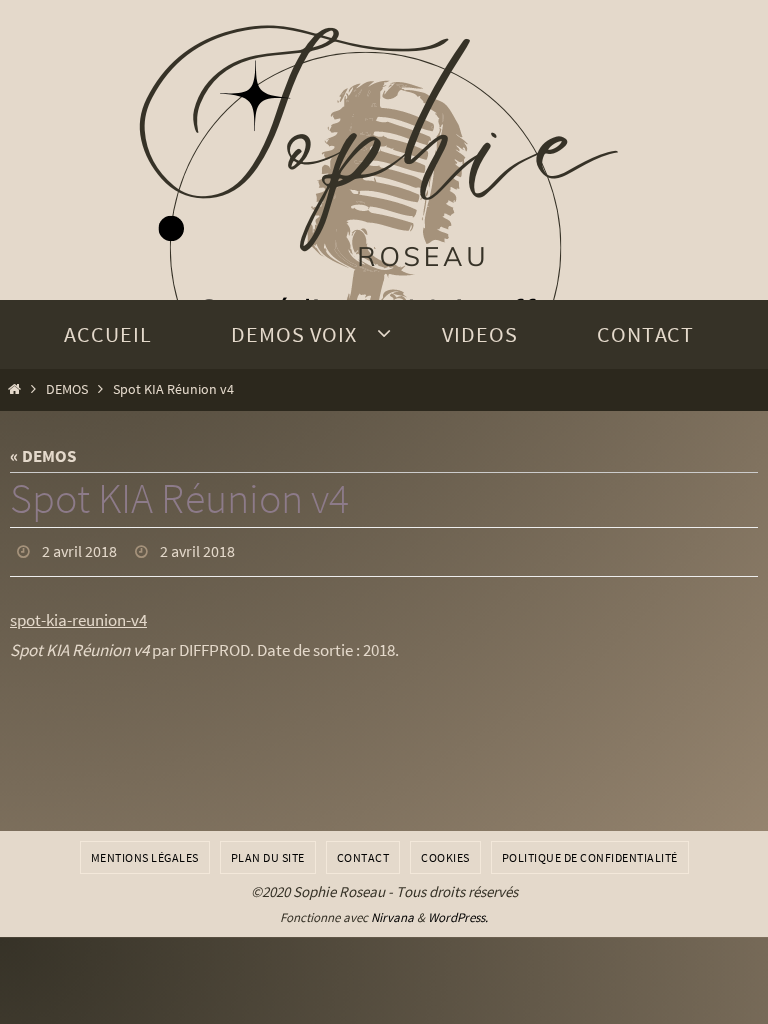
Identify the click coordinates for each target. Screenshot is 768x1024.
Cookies (445, 857)
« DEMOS (43, 456)
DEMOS (67, 389)
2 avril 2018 (79, 549)
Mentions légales (145, 857)
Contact (363, 857)
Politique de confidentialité (590, 857)
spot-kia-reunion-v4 (78, 614)
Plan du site (268, 857)
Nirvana (392, 917)
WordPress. (458, 917)
